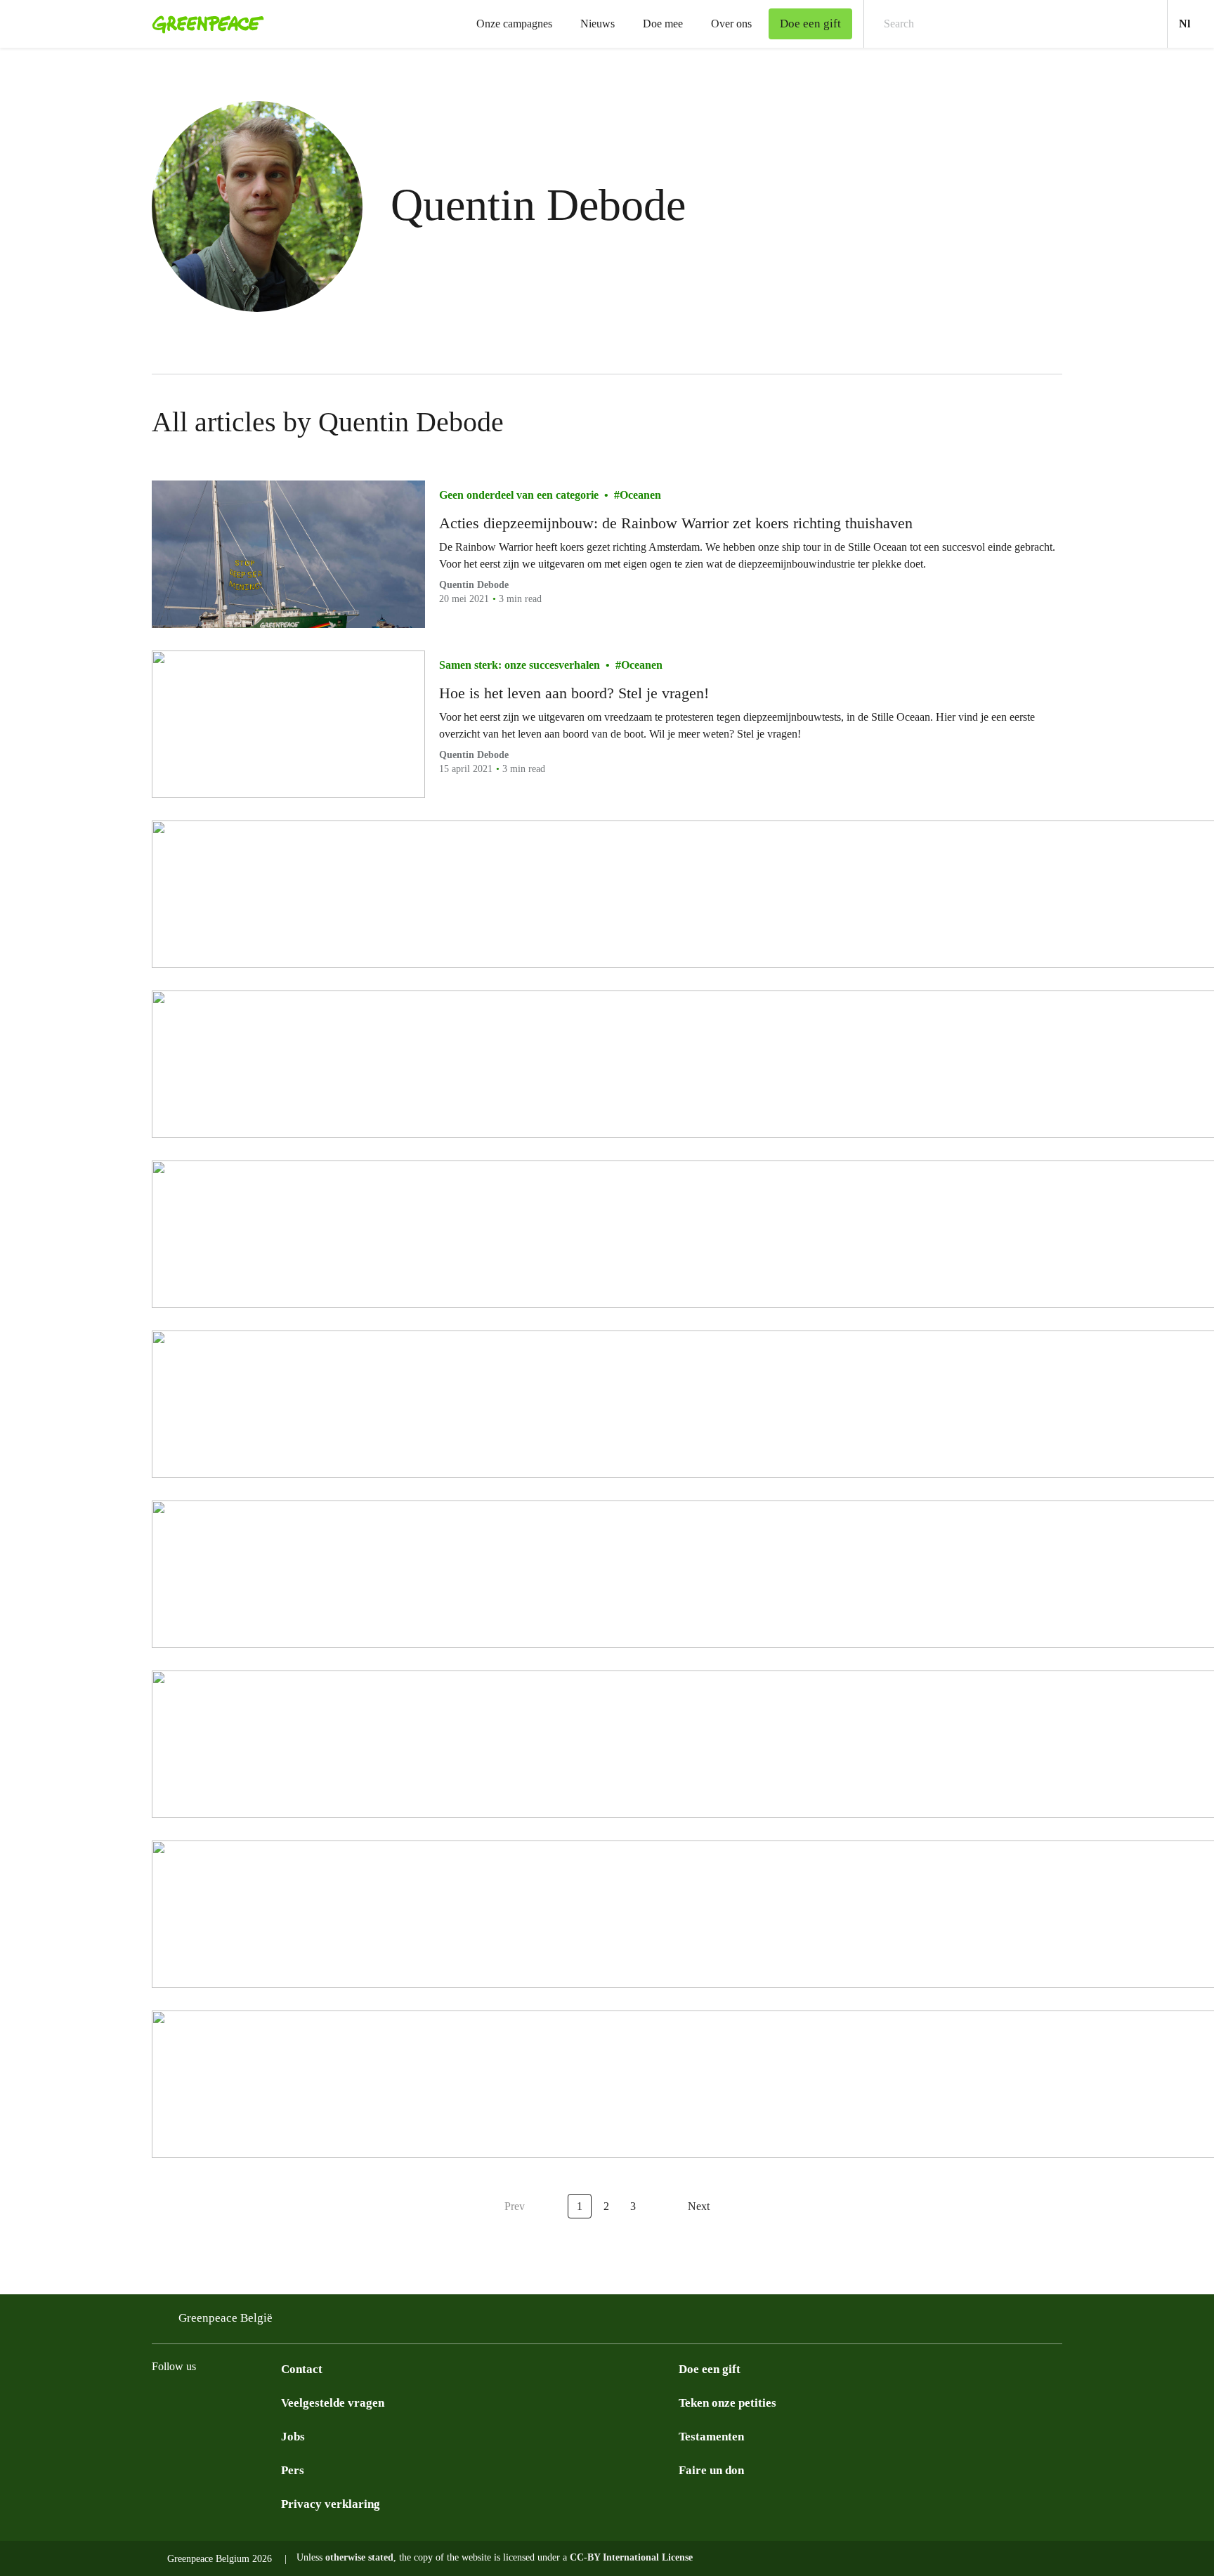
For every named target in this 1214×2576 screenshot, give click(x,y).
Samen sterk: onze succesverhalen (520, 665)
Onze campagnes (514, 24)
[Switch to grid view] (1048, 422)
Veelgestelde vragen (333, 2403)
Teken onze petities (727, 2403)
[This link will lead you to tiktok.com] (244, 2402)
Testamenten (711, 2437)
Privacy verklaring (331, 2504)
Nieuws (598, 24)
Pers (293, 2470)
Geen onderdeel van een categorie (519, 495)
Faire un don (711, 2470)
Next (699, 2206)
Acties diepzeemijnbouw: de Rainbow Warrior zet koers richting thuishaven (676, 523)
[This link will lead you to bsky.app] (216, 2402)
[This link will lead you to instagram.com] (160, 2402)
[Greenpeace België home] (204, 24)
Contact (302, 2369)
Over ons (731, 24)
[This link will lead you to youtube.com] (273, 2402)
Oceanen (640, 495)
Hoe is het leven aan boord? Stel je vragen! (574, 693)
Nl (1196, 23)
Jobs (293, 2437)
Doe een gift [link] (810, 24)
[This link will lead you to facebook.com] (188, 2402)
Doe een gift (710, 2369)
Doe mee (663, 24)
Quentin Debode (474, 585)
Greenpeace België (226, 2318)
